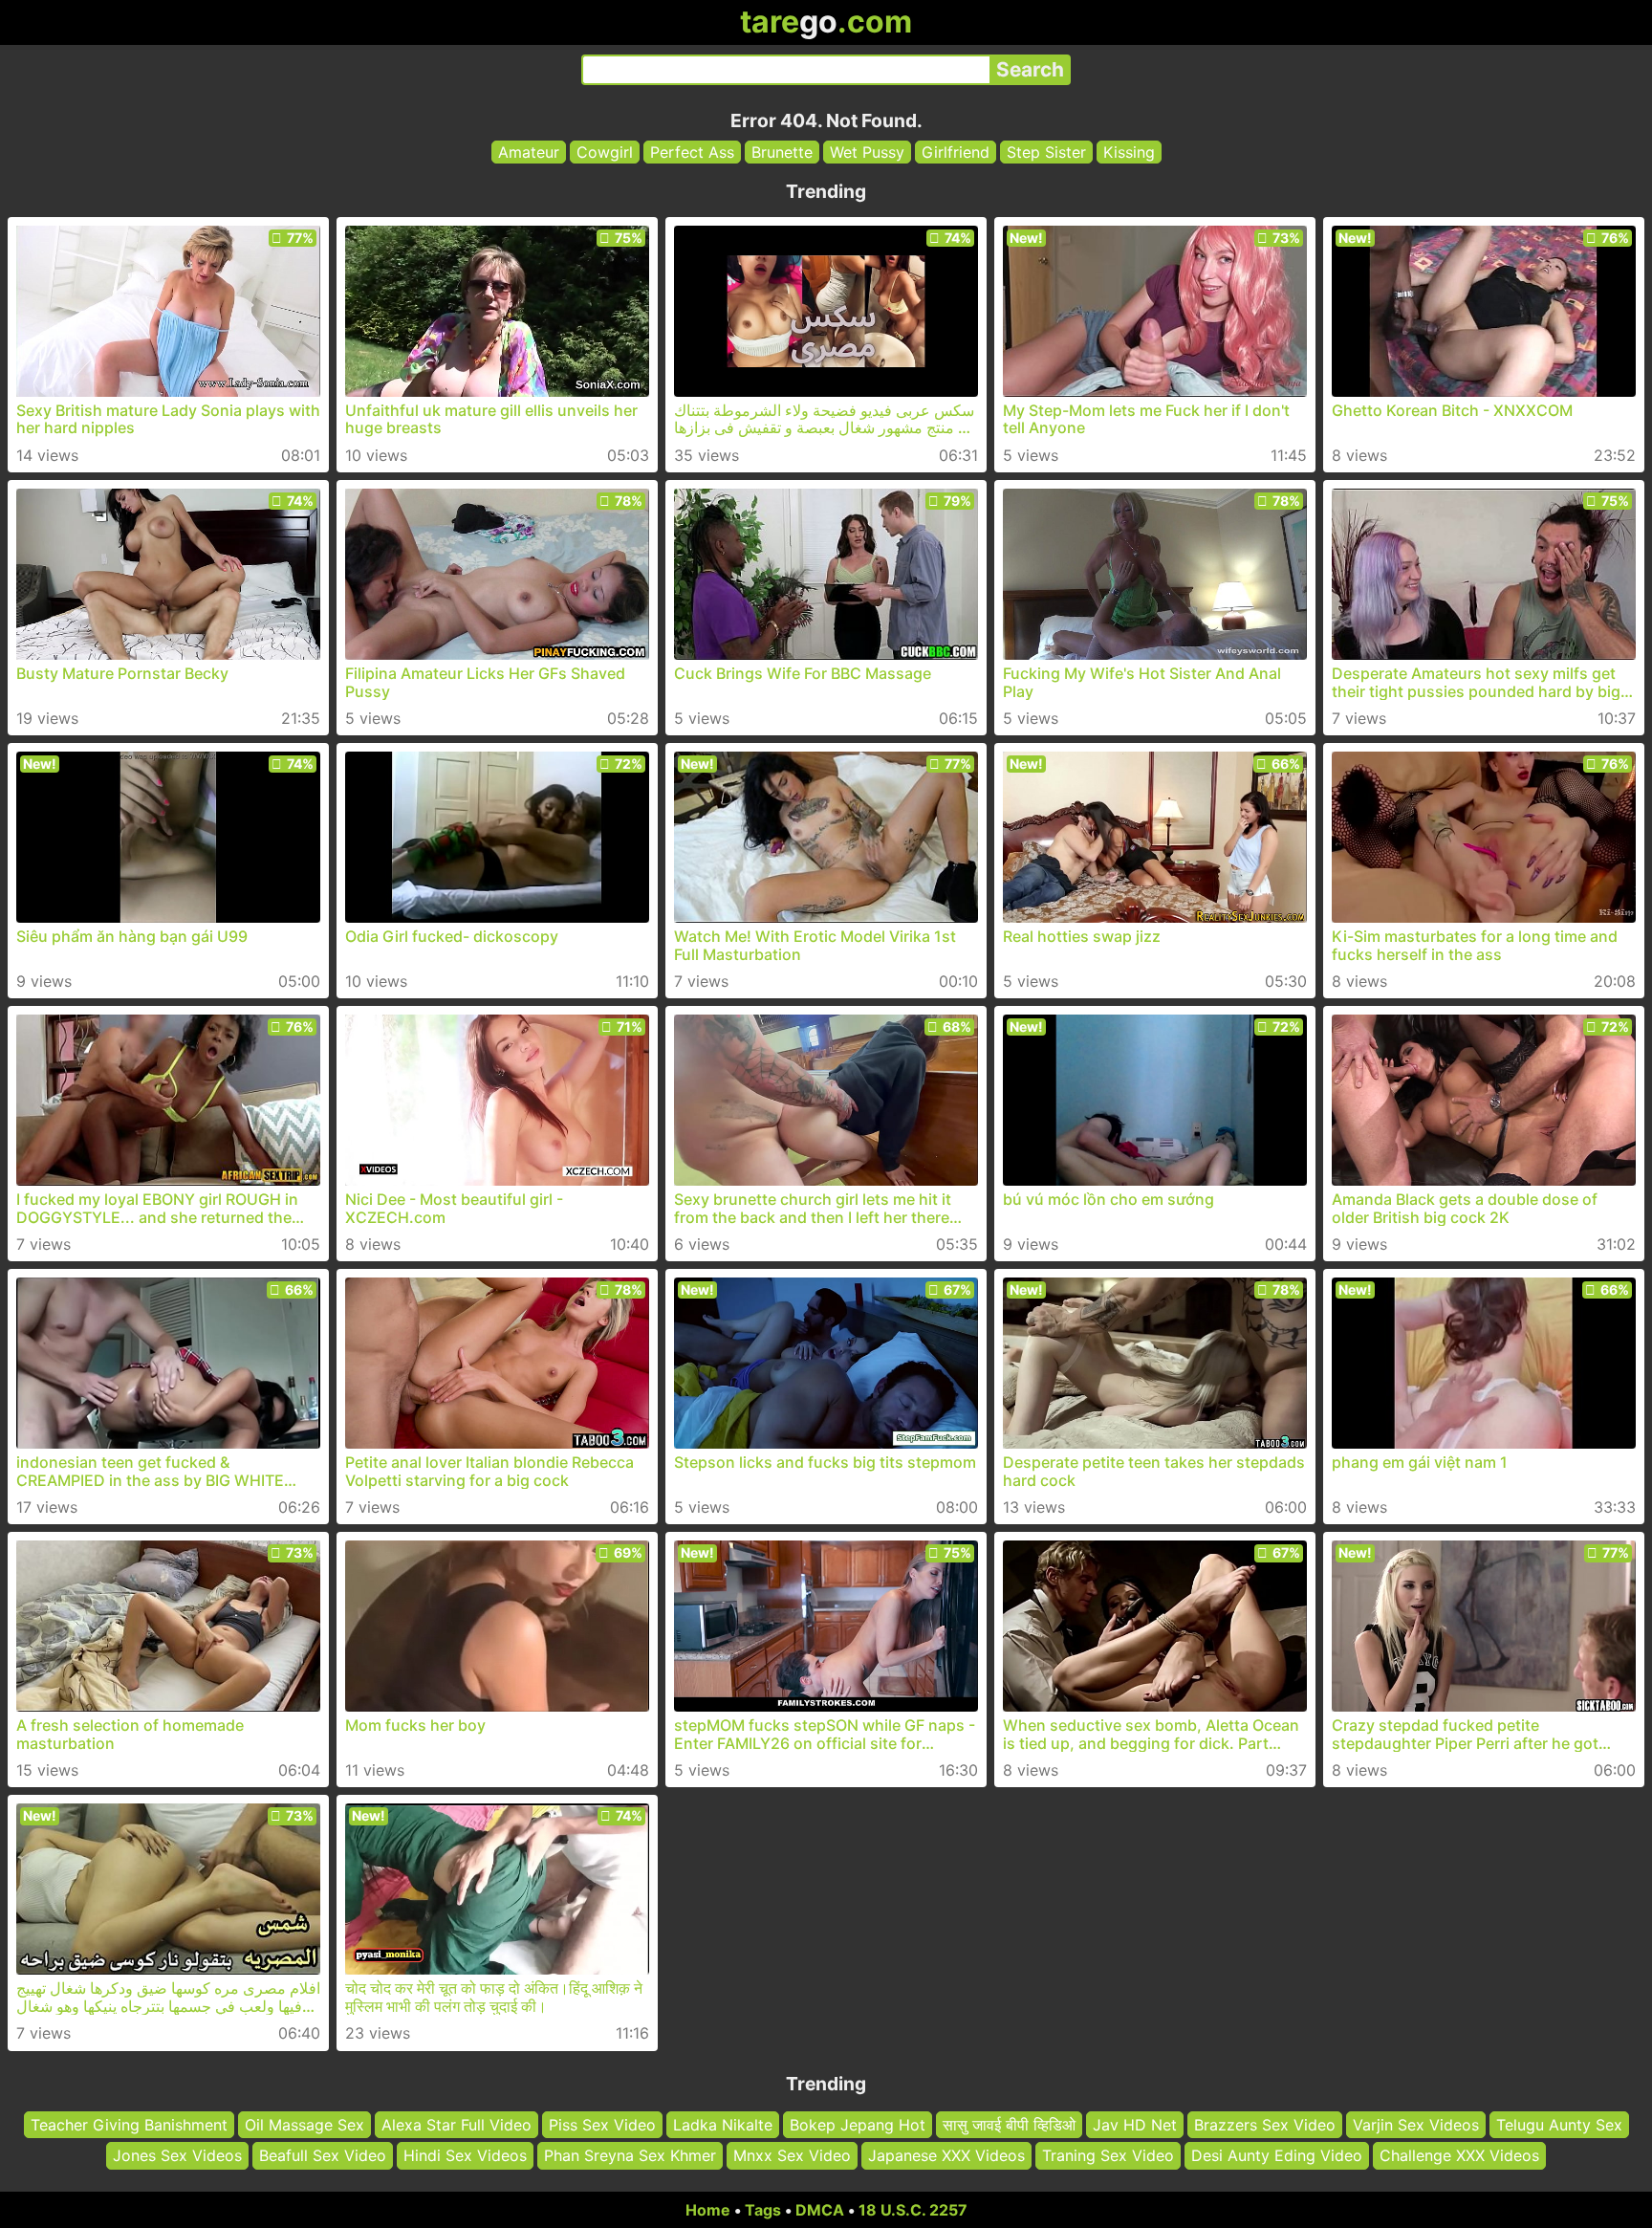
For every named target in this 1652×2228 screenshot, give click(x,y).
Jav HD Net (1135, 2125)
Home (708, 2210)
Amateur (529, 152)
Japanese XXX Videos (946, 2156)
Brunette (782, 152)
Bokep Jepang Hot (858, 2125)
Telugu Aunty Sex (1559, 2125)
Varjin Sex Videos (1416, 2125)
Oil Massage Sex (304, 2125)
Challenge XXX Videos (1459, 2156)
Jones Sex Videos (177, 2156)
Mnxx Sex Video (792, 2156)
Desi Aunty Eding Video (1277, 2156)
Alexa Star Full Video (456, 2125)
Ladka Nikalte (723, 2125)
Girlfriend (956, 152)
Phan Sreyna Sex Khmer (630, 2156)
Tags (763, 2210)
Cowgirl (605, 152)
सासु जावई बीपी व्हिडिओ (1009, 2125)
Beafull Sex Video (323, 2156)
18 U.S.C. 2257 (913, 2210)
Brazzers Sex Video (1265, 2125)
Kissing (1129, 152)
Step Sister (1046, 152)
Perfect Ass (692, 152)
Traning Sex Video (1108, 2156)
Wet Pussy (867, 152)
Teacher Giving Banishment (129, 2125)
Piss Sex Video (602, 2125)
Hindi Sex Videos (465, 2156)
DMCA (820, 2210)
